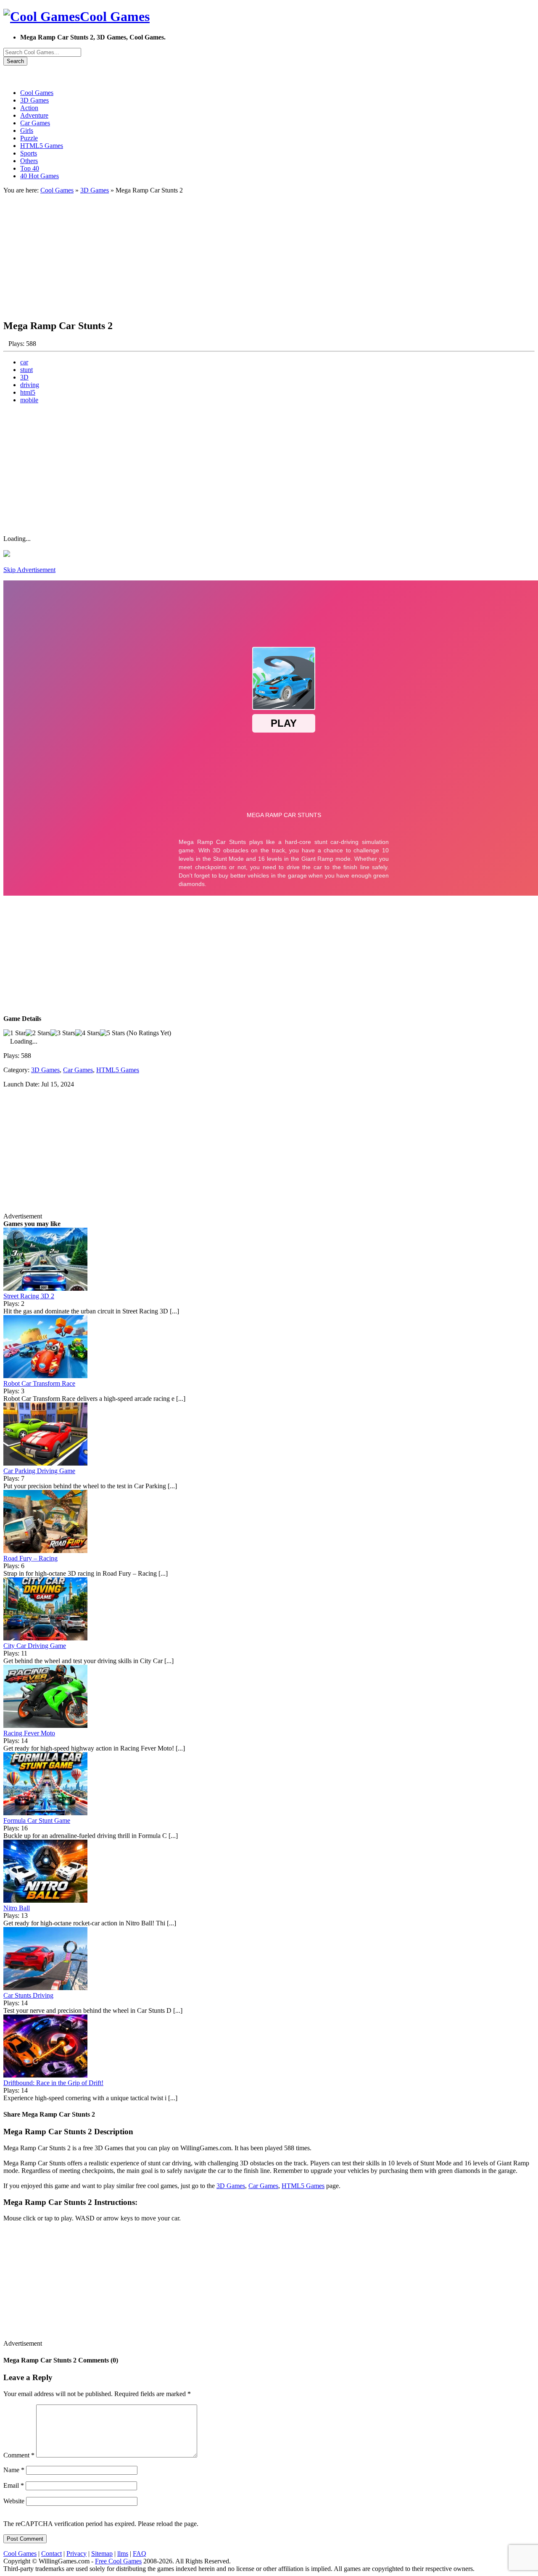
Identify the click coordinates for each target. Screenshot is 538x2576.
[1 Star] (15, 1033)
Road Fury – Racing (30, 1558)
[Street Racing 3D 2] (45, 1288)
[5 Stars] (112, 1033)
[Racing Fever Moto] (45, 1726)
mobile (29, 400)
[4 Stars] (88, 1033)
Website (14, 2501)
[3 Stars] (63, 1033)
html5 (28, 392)
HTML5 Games (118, 1070)
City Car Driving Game (35, 1646)
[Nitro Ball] (45, 1900)
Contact (51, 2554)
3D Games (95, 190)
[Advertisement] (256, 253)
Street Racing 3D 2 (29, 1296)
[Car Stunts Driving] (45, 1988)
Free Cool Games (118, 2561)
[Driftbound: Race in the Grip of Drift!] (45, 2075)
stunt (26, 370)
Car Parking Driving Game (39, 1471)
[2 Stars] (38, 1033)
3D (24, 377)
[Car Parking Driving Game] (45, 1463)
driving (30, 385)
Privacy (76, 2554)
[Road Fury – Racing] (45, 1551)
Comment (19, 2455)
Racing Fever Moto (29, 1733)
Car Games (78, 1070)
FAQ (140, 2554)
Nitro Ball (17, 1908)
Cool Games (57, 190)
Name (14, 2470)
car (24, 362)
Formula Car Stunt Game (37, 1821)
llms (123, 2554)
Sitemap (102, 2554)
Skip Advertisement (29, 570)
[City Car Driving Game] (45, 1638)
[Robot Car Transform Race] (45, 1376)
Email (14, 2485)
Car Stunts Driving (28, 1995)
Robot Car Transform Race (39, 1383)
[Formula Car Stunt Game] (45, 1813)
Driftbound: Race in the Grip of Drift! (53, 2083)
